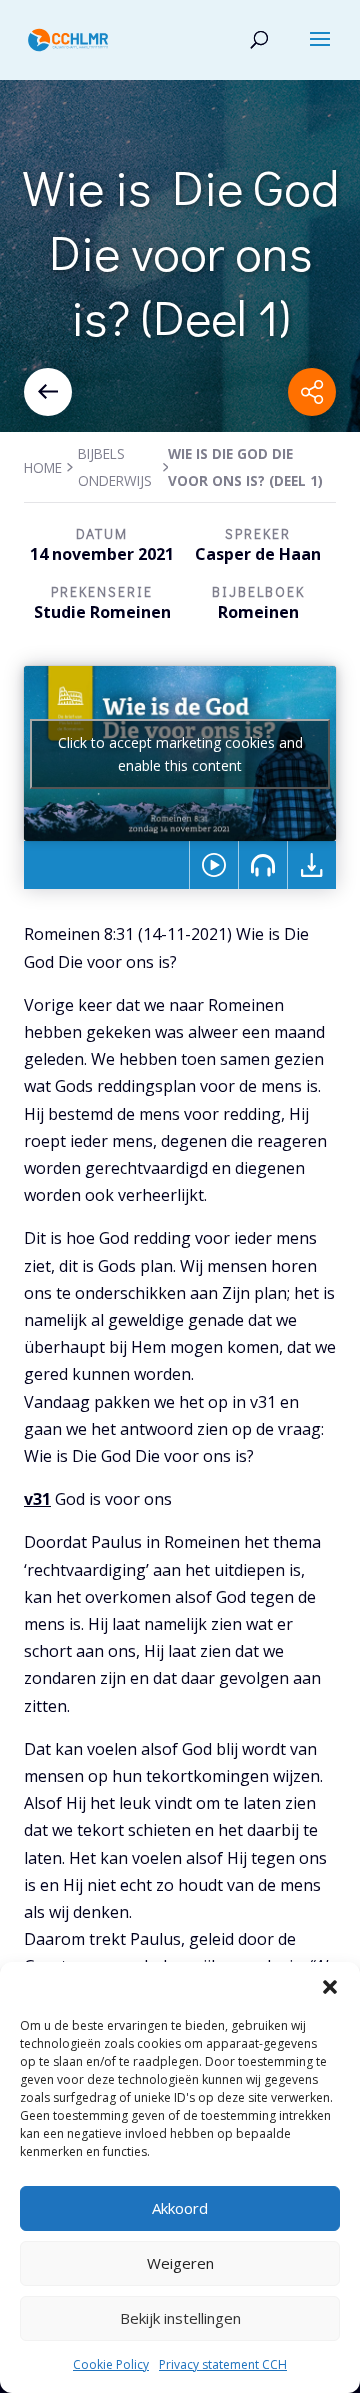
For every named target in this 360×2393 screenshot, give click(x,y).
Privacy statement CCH (223, 2364)
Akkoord (180, 2208)
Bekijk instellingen (180, 2318)
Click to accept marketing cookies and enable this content (180, 754)
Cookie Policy (111, 2364)
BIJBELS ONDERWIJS (115, 467)
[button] (330, 1987)
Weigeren (180, 2263)
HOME (43, 467)
